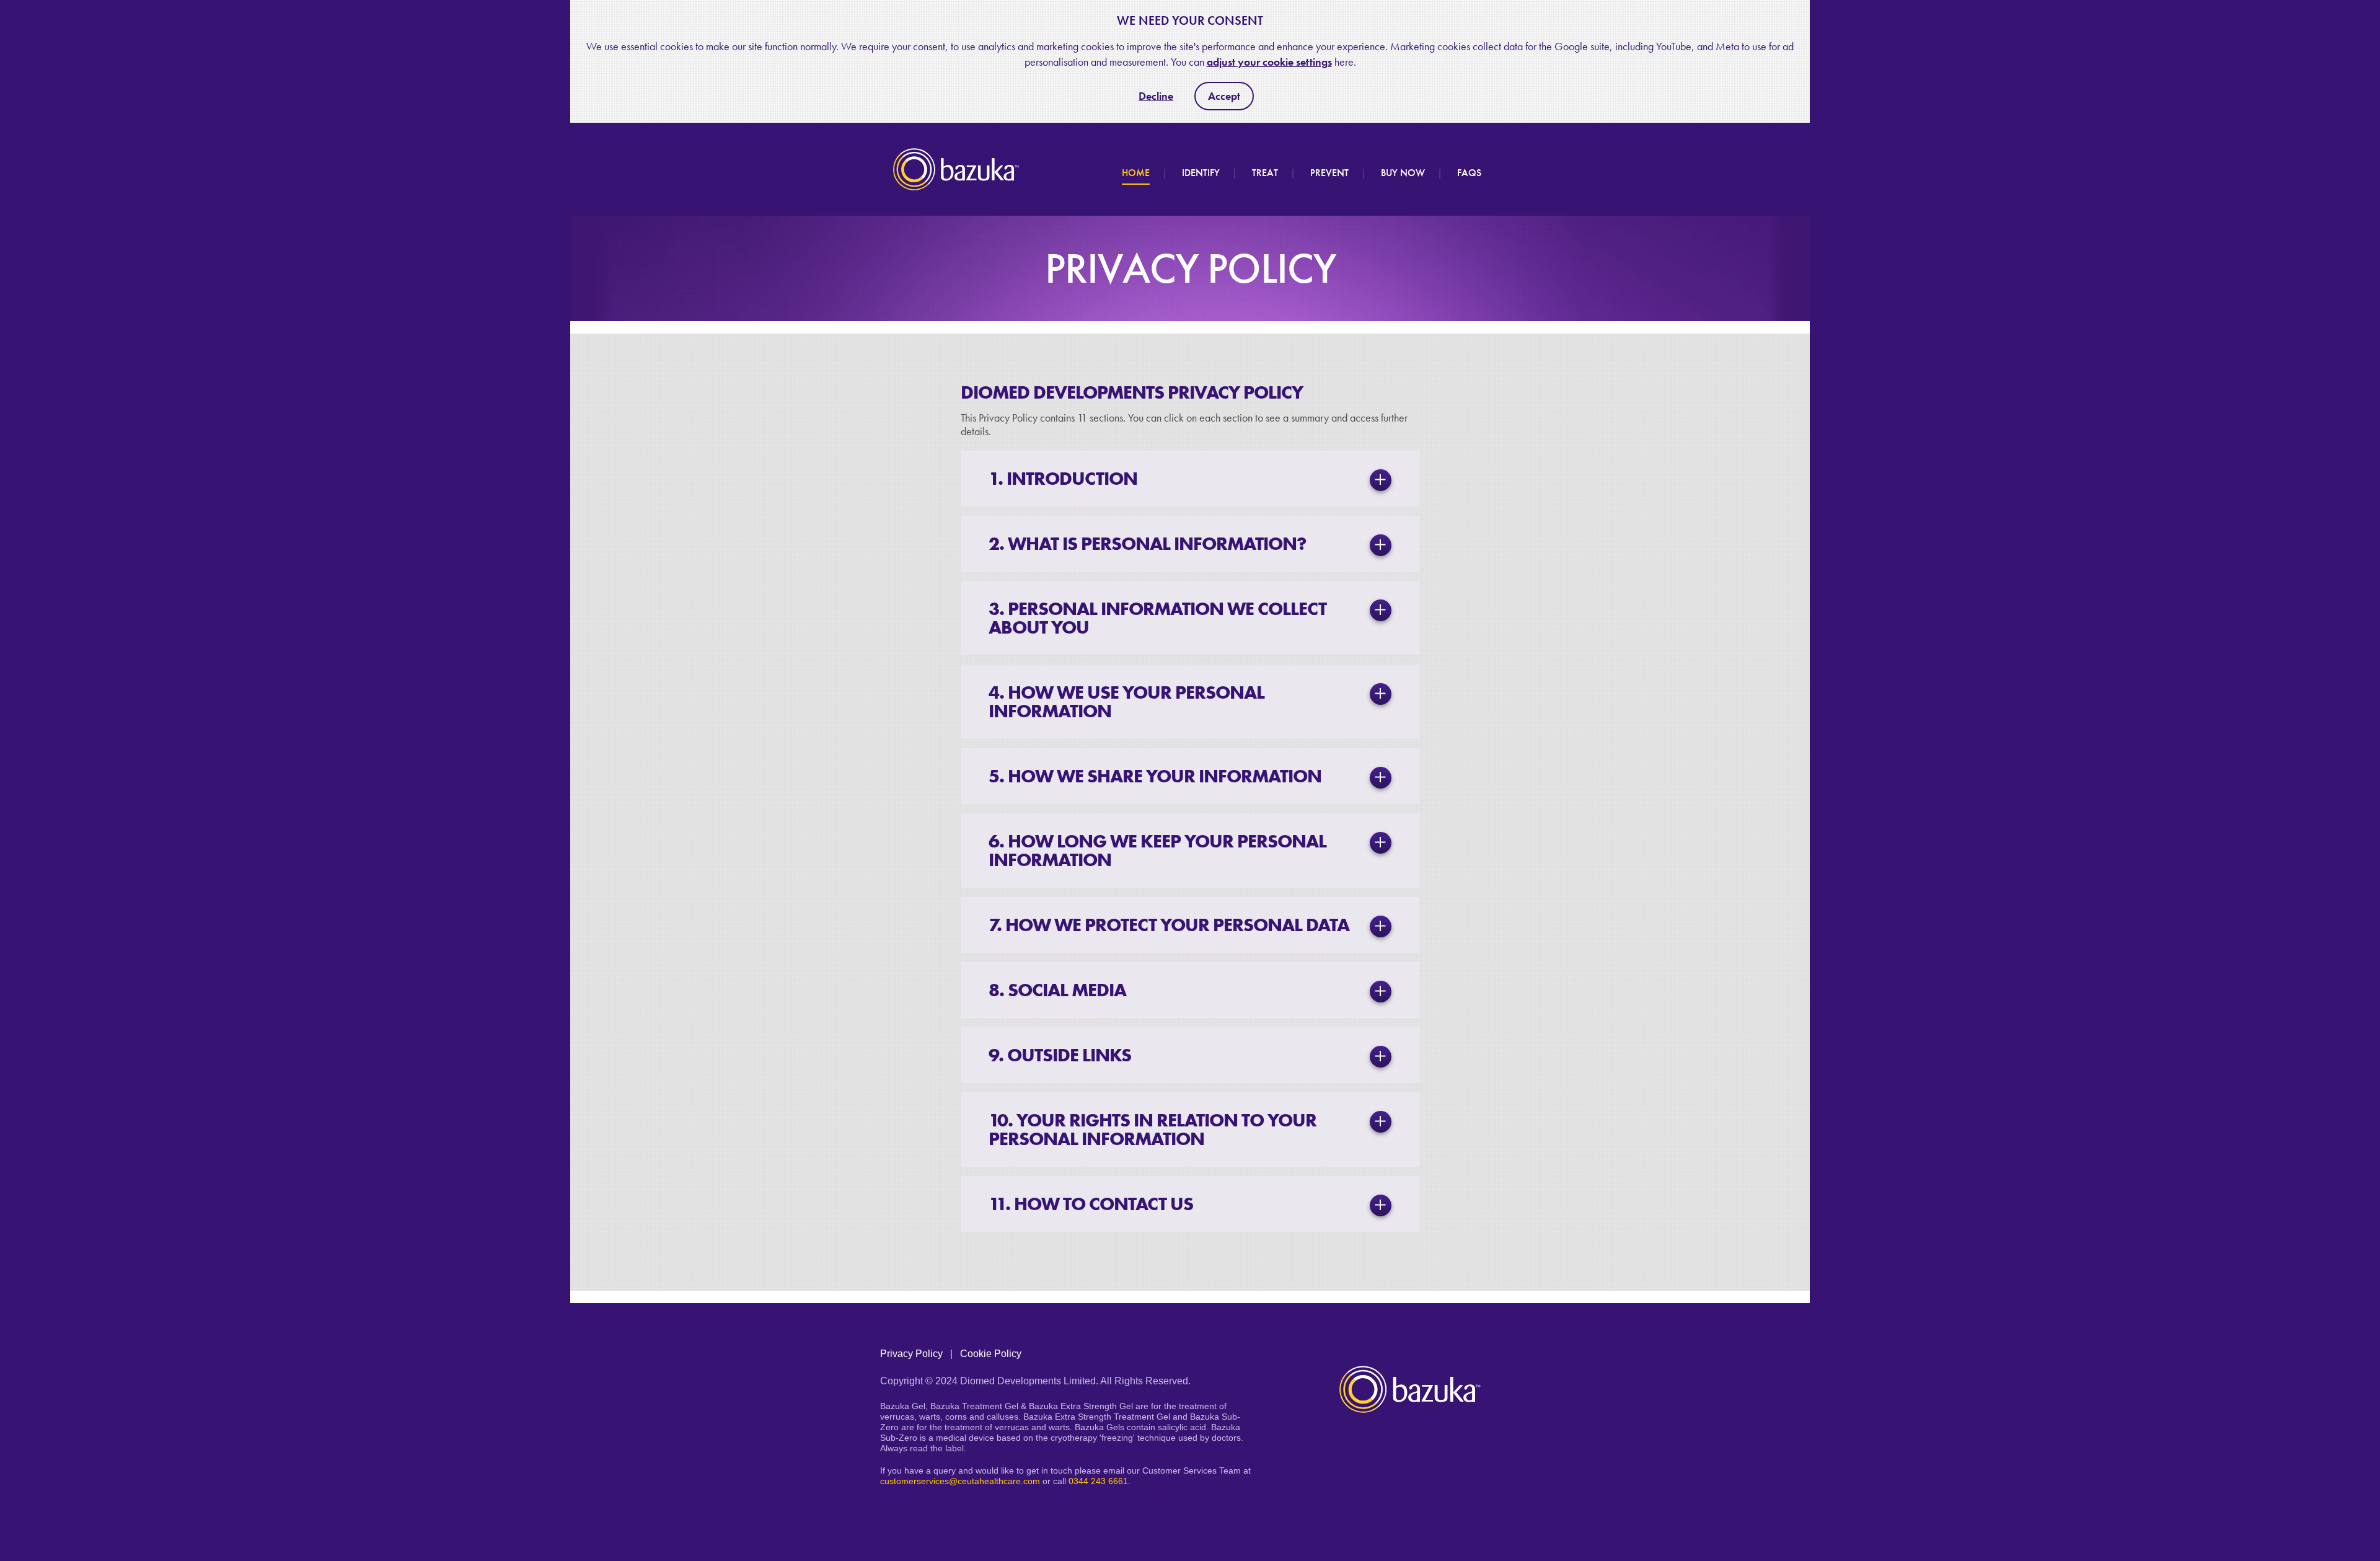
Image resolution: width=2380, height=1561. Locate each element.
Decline (1156, 96)
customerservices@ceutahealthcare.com (960, 1481)
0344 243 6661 (1098, 1481)
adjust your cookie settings (1269, 62)
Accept (1224, 96)
